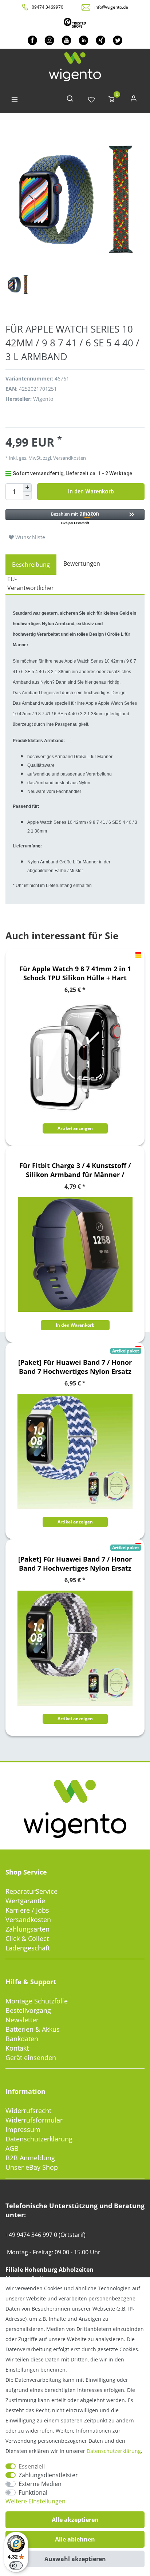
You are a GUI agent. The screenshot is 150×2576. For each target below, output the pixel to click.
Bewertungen (82, 563)
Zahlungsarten (27, 1929)
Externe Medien (40, 2484)
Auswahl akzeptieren (75, 2559)
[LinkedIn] (84, 40)
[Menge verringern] (27, 496)
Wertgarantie (25, 1901)
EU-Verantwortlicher (31, 583)
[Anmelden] (134, 100)
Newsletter (22, 2020)
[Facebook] (32, 40)
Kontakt (17, 2048)
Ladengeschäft (28, 1948)
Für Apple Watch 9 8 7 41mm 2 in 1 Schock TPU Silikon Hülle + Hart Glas (75, 973)
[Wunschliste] (91, 100)
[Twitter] (118, 40)
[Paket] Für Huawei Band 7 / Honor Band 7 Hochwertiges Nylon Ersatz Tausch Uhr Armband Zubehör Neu (75, 1367)
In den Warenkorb (91, 491)
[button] (75, 518)
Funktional (33, 2492)
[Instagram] (49, 40)
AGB (12, 2148)
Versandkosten (28, 1920)
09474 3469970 (48, 7)
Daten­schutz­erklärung (114, 2451)
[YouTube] (66, 40)
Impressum (23, 2129)
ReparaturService (31, 1891)
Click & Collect (27, 1938)
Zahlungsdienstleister (48, 2475)
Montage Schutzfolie (37, 2001)
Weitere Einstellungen (35, 2501)
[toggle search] (70, 100)
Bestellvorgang (28, 2010)
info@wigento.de (111, 7)
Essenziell (32, 2466)
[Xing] (101, 40)
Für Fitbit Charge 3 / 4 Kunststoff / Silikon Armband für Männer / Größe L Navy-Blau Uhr (75, 1170)
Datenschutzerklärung (39, 2139)
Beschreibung (31, 565)
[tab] (31, 565)
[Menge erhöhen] (27, 488)
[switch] (16, 2565)
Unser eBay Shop (32, 2167)
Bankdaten (22, 2039)
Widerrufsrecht (28, 2111)
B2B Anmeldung (30, 2158)
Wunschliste (29, 537)
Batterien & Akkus (33, 2029)
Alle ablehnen (75, 2539)
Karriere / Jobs (27, 1910)
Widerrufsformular (34, 2120)
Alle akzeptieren (75, 2520)
